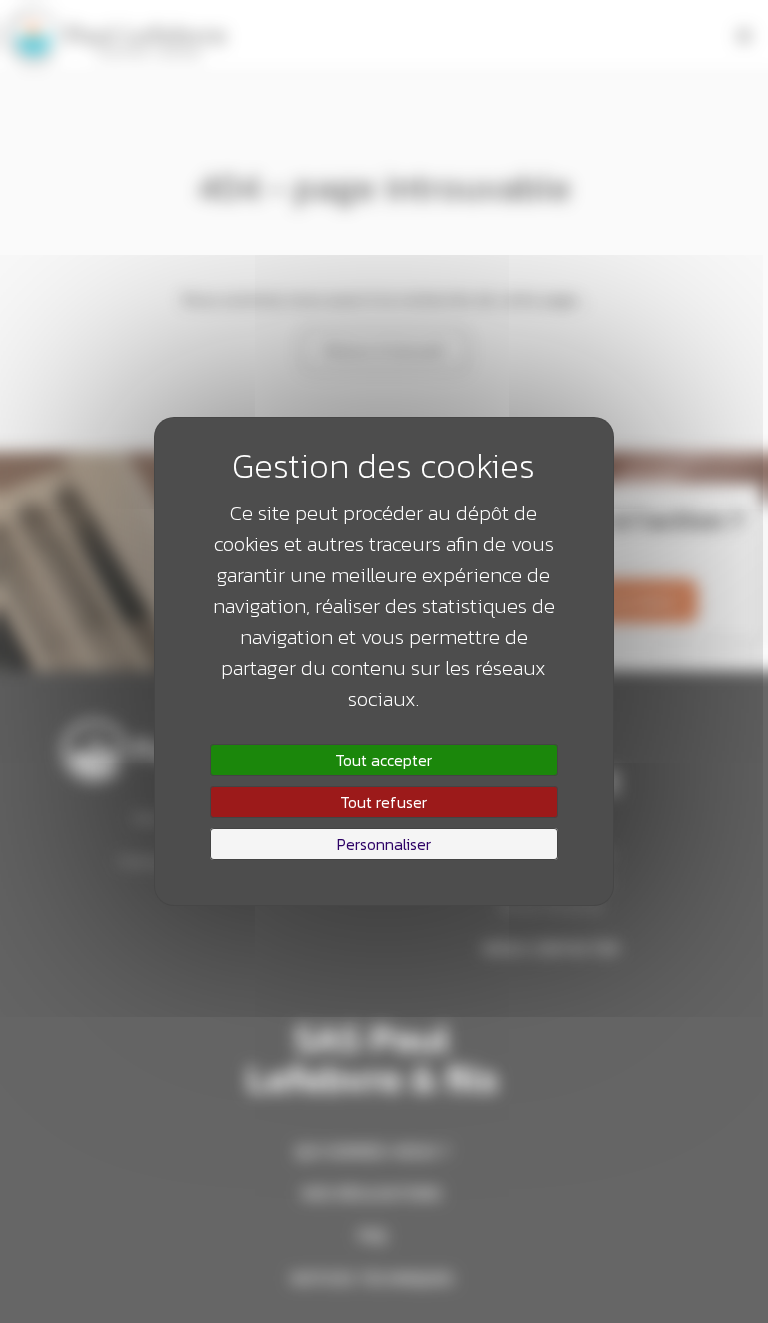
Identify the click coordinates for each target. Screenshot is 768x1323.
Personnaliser (384, 844)
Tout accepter (383, 760)
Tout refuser (383, 802)
